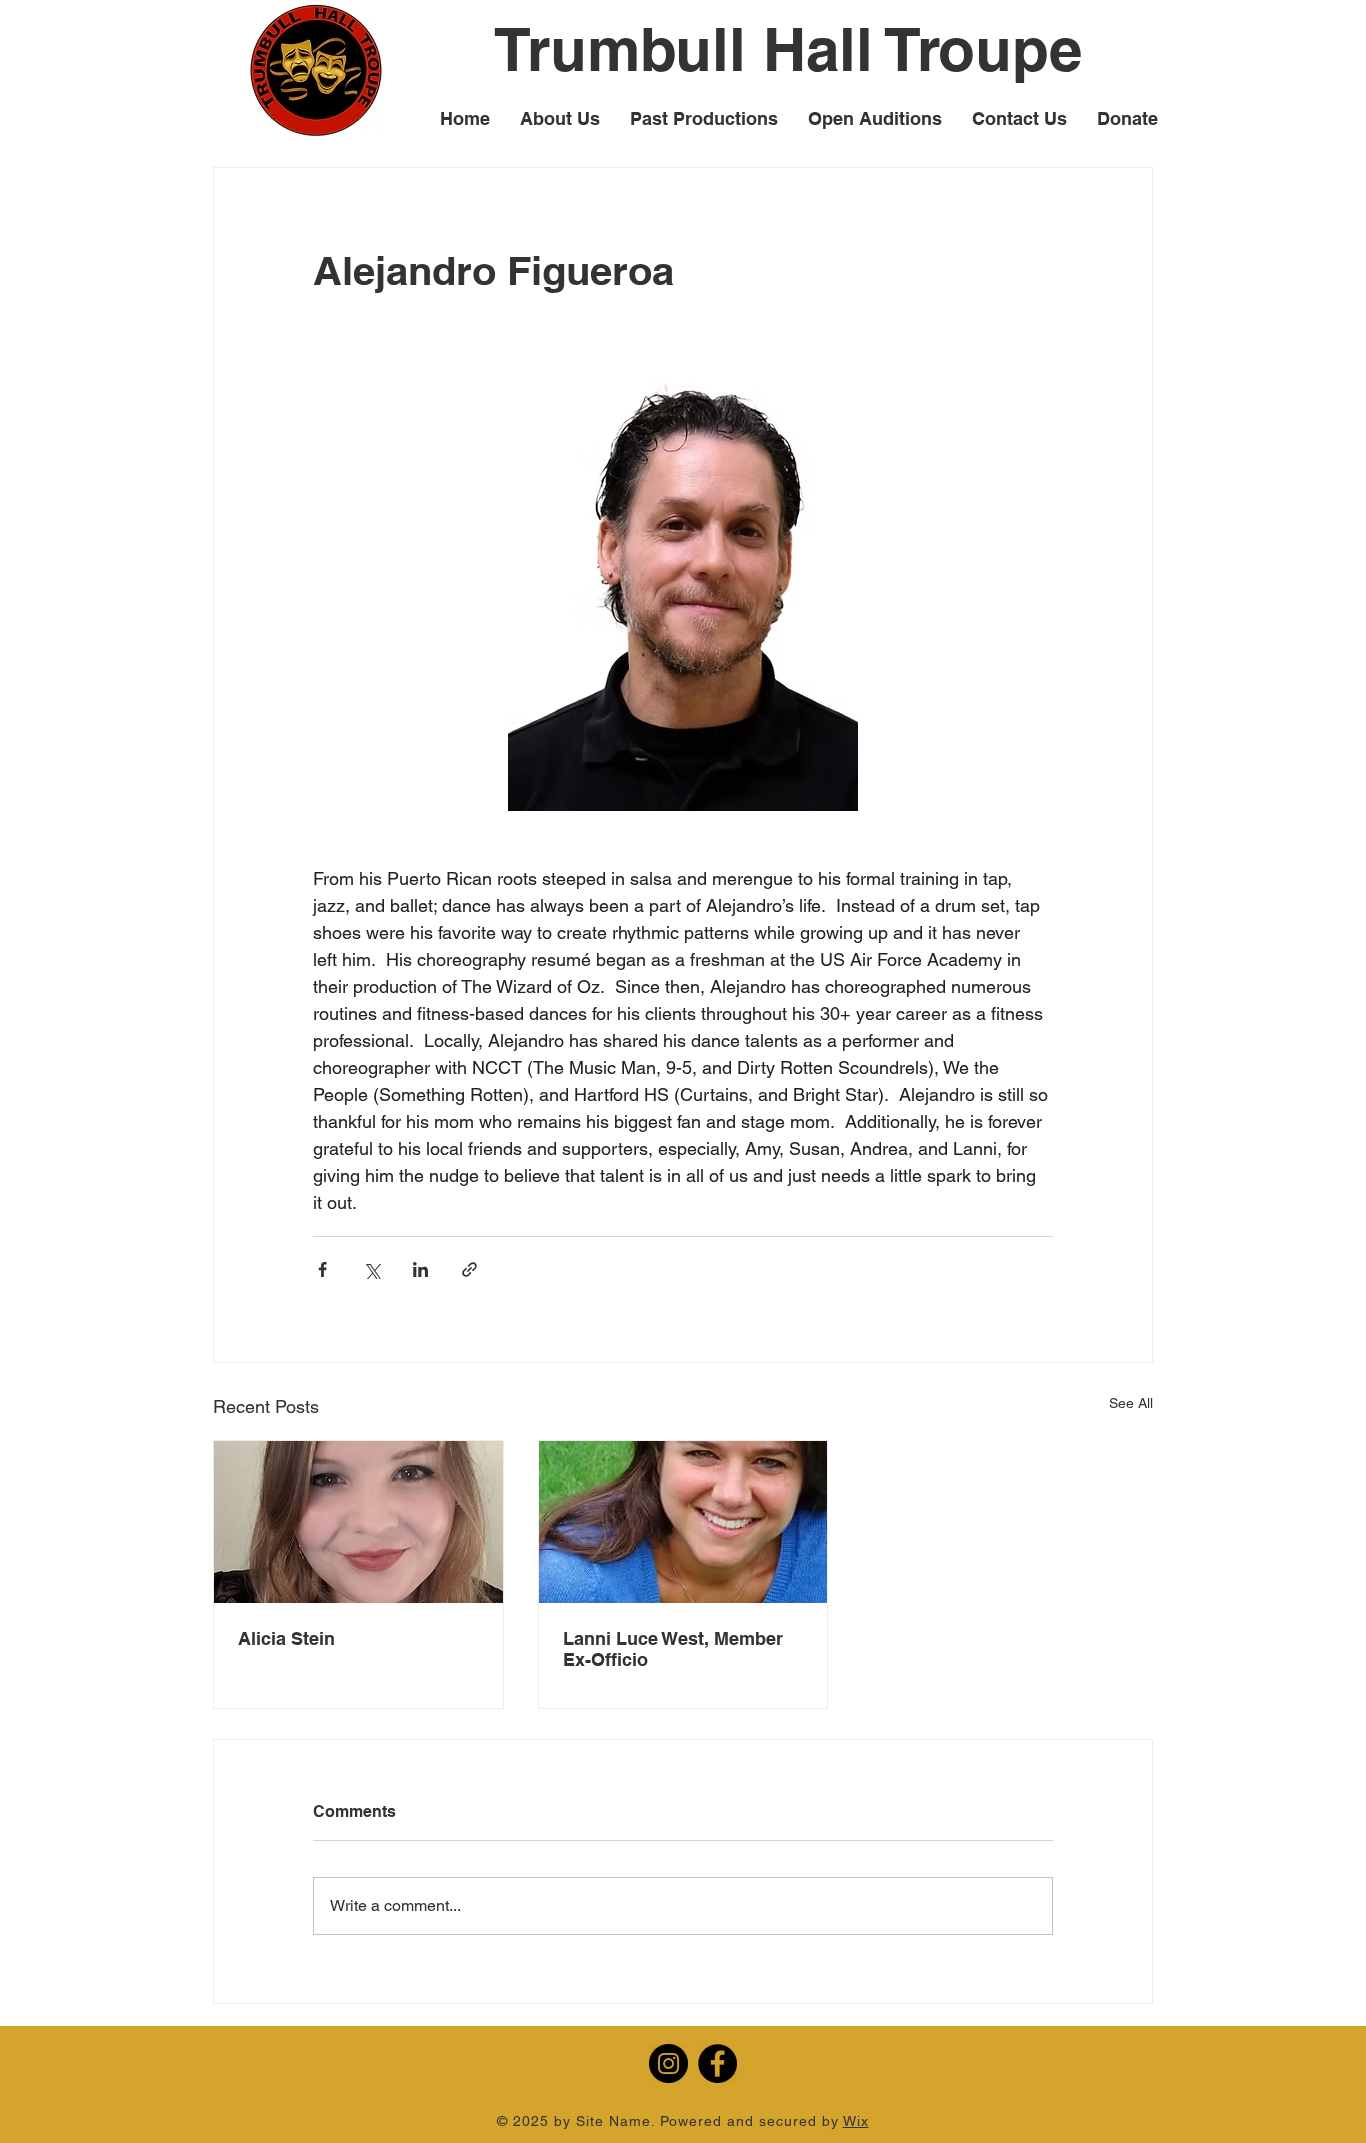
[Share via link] (469, 1269)
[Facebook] (717, 2063)
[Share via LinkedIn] (420, 1269)
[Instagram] (668, 2063)
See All (1131, 1403)
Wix (856, 2121)
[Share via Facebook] (322, 1269)
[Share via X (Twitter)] (371, 1269)
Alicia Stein (286, 1638)
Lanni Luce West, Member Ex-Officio (673, 1649)
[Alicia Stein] (358, 1522)
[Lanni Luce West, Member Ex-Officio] (683, 1522)
